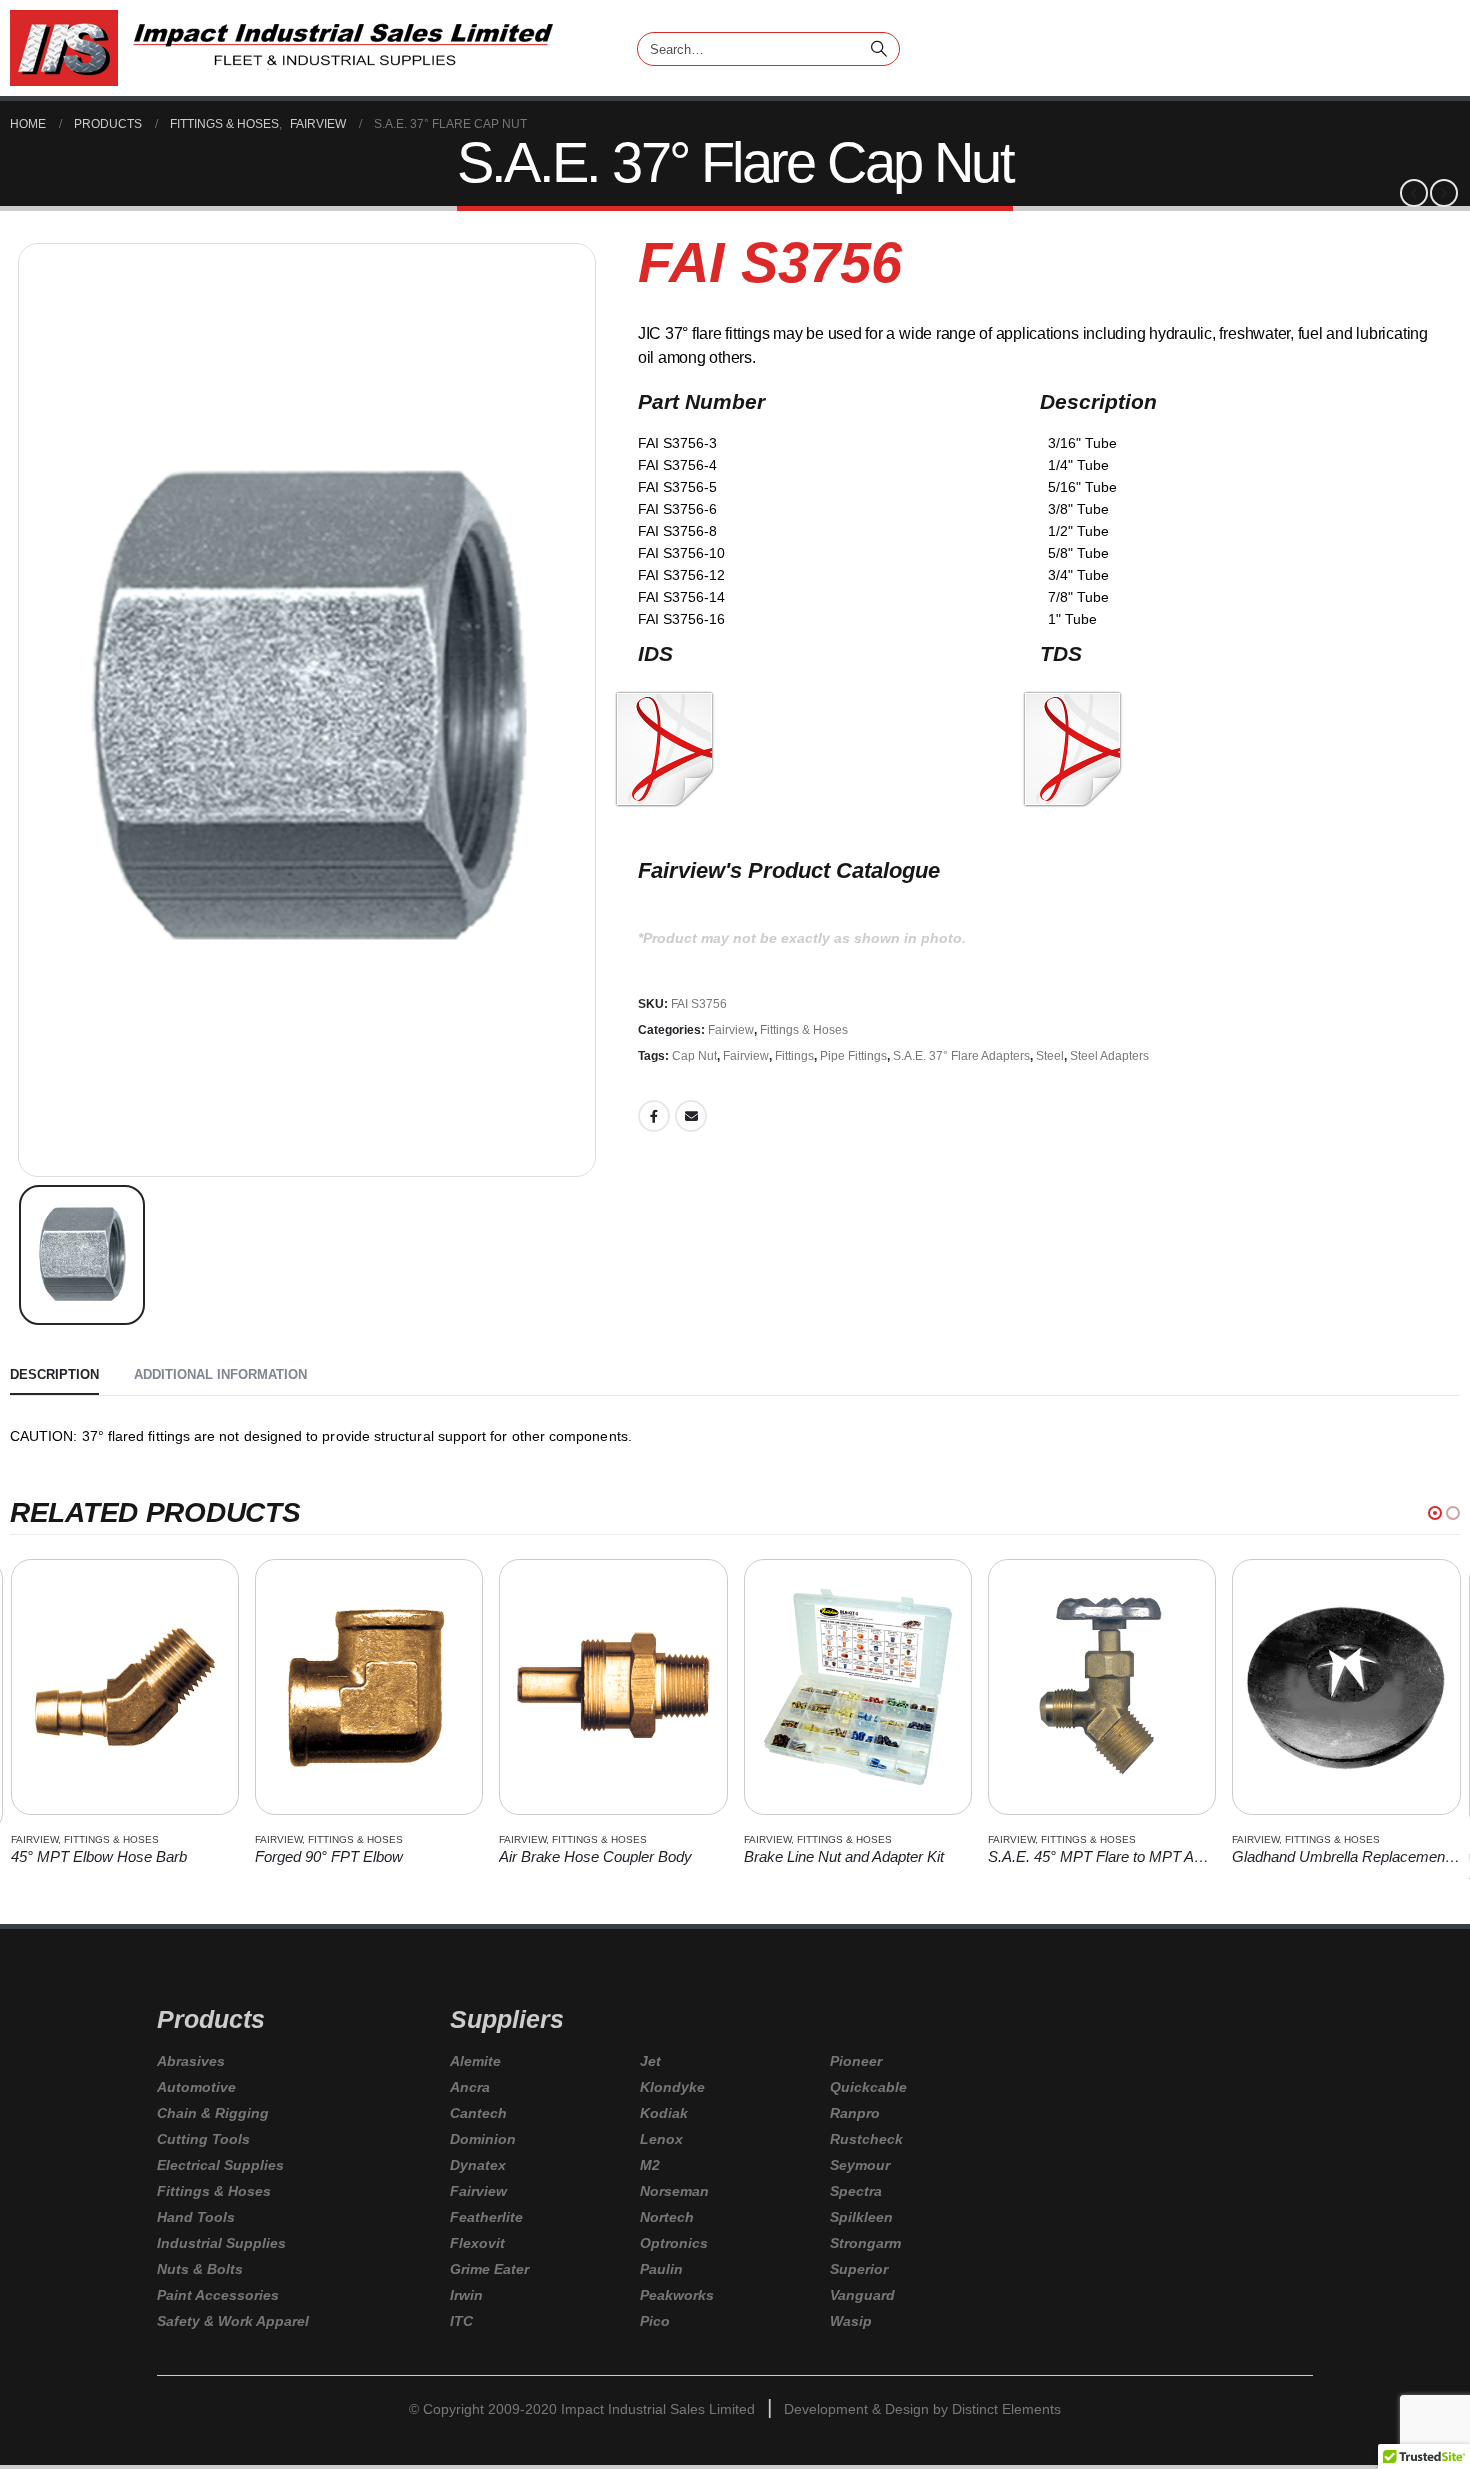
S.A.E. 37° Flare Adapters (961, 1056)
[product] (125, 1687)
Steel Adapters (1109, 1056)
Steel (1050, 1056)
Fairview (731, 1030)
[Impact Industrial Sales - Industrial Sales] (281, 48)
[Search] (881, 46)
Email (691, 1116)
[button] (1435, 1513)
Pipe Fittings (853, 1056)
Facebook (654, 1116)
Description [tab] (54, 1374)
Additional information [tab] (220, 1374)
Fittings (794, 1056)
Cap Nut (694, 1056)
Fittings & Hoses (804, 1030)
